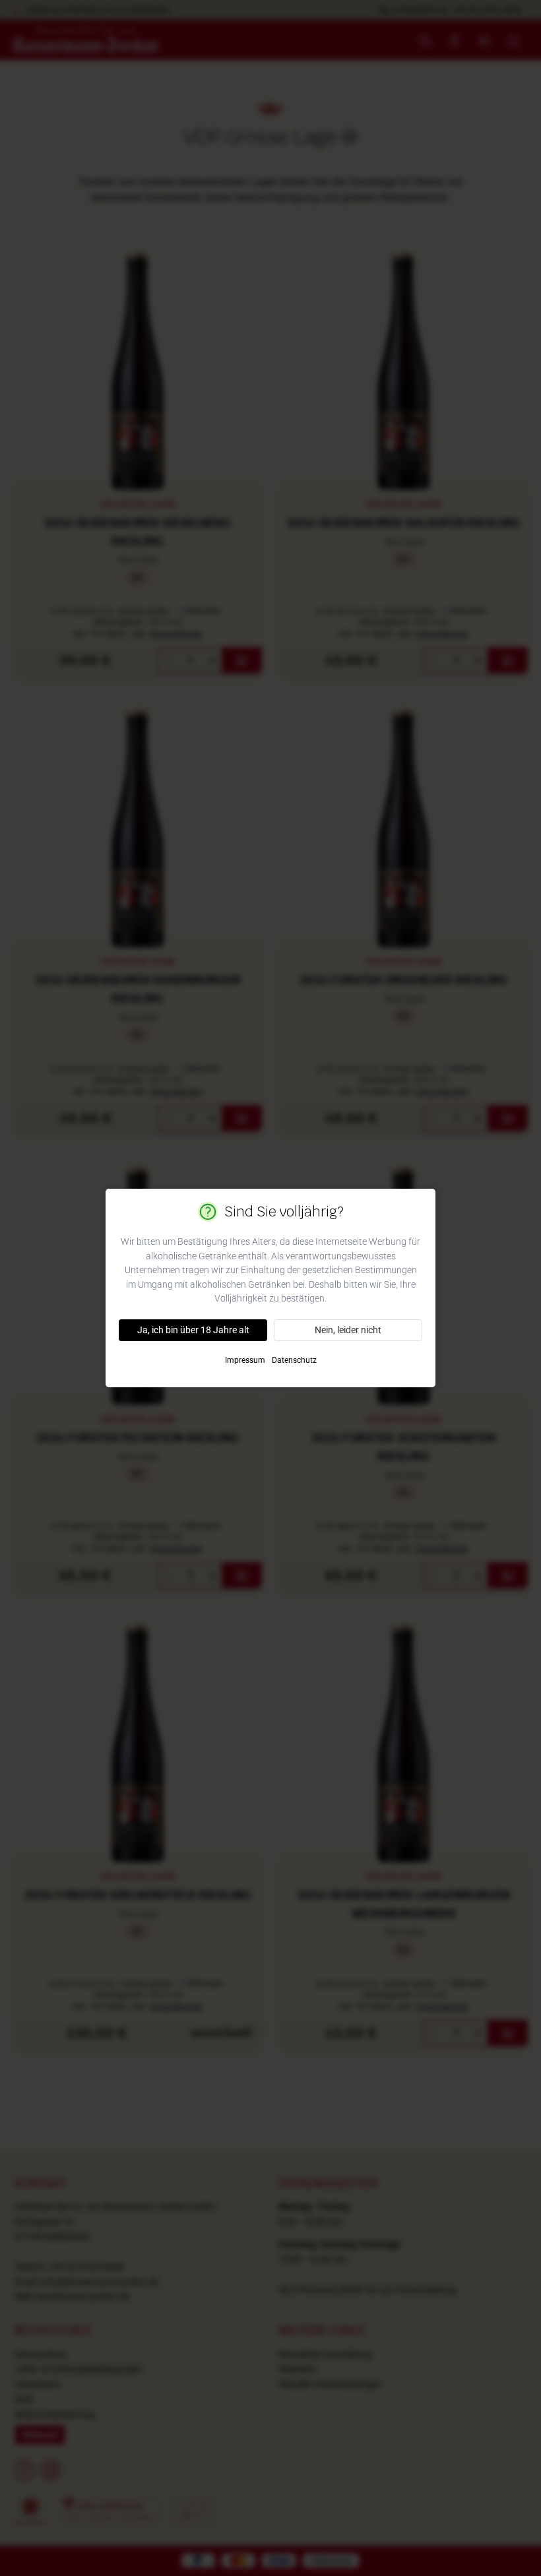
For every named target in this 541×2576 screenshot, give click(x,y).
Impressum (245, 1360)
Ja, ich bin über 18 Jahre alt (193, 1330)
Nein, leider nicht (348, 1330)
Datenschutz (294, 1360)
